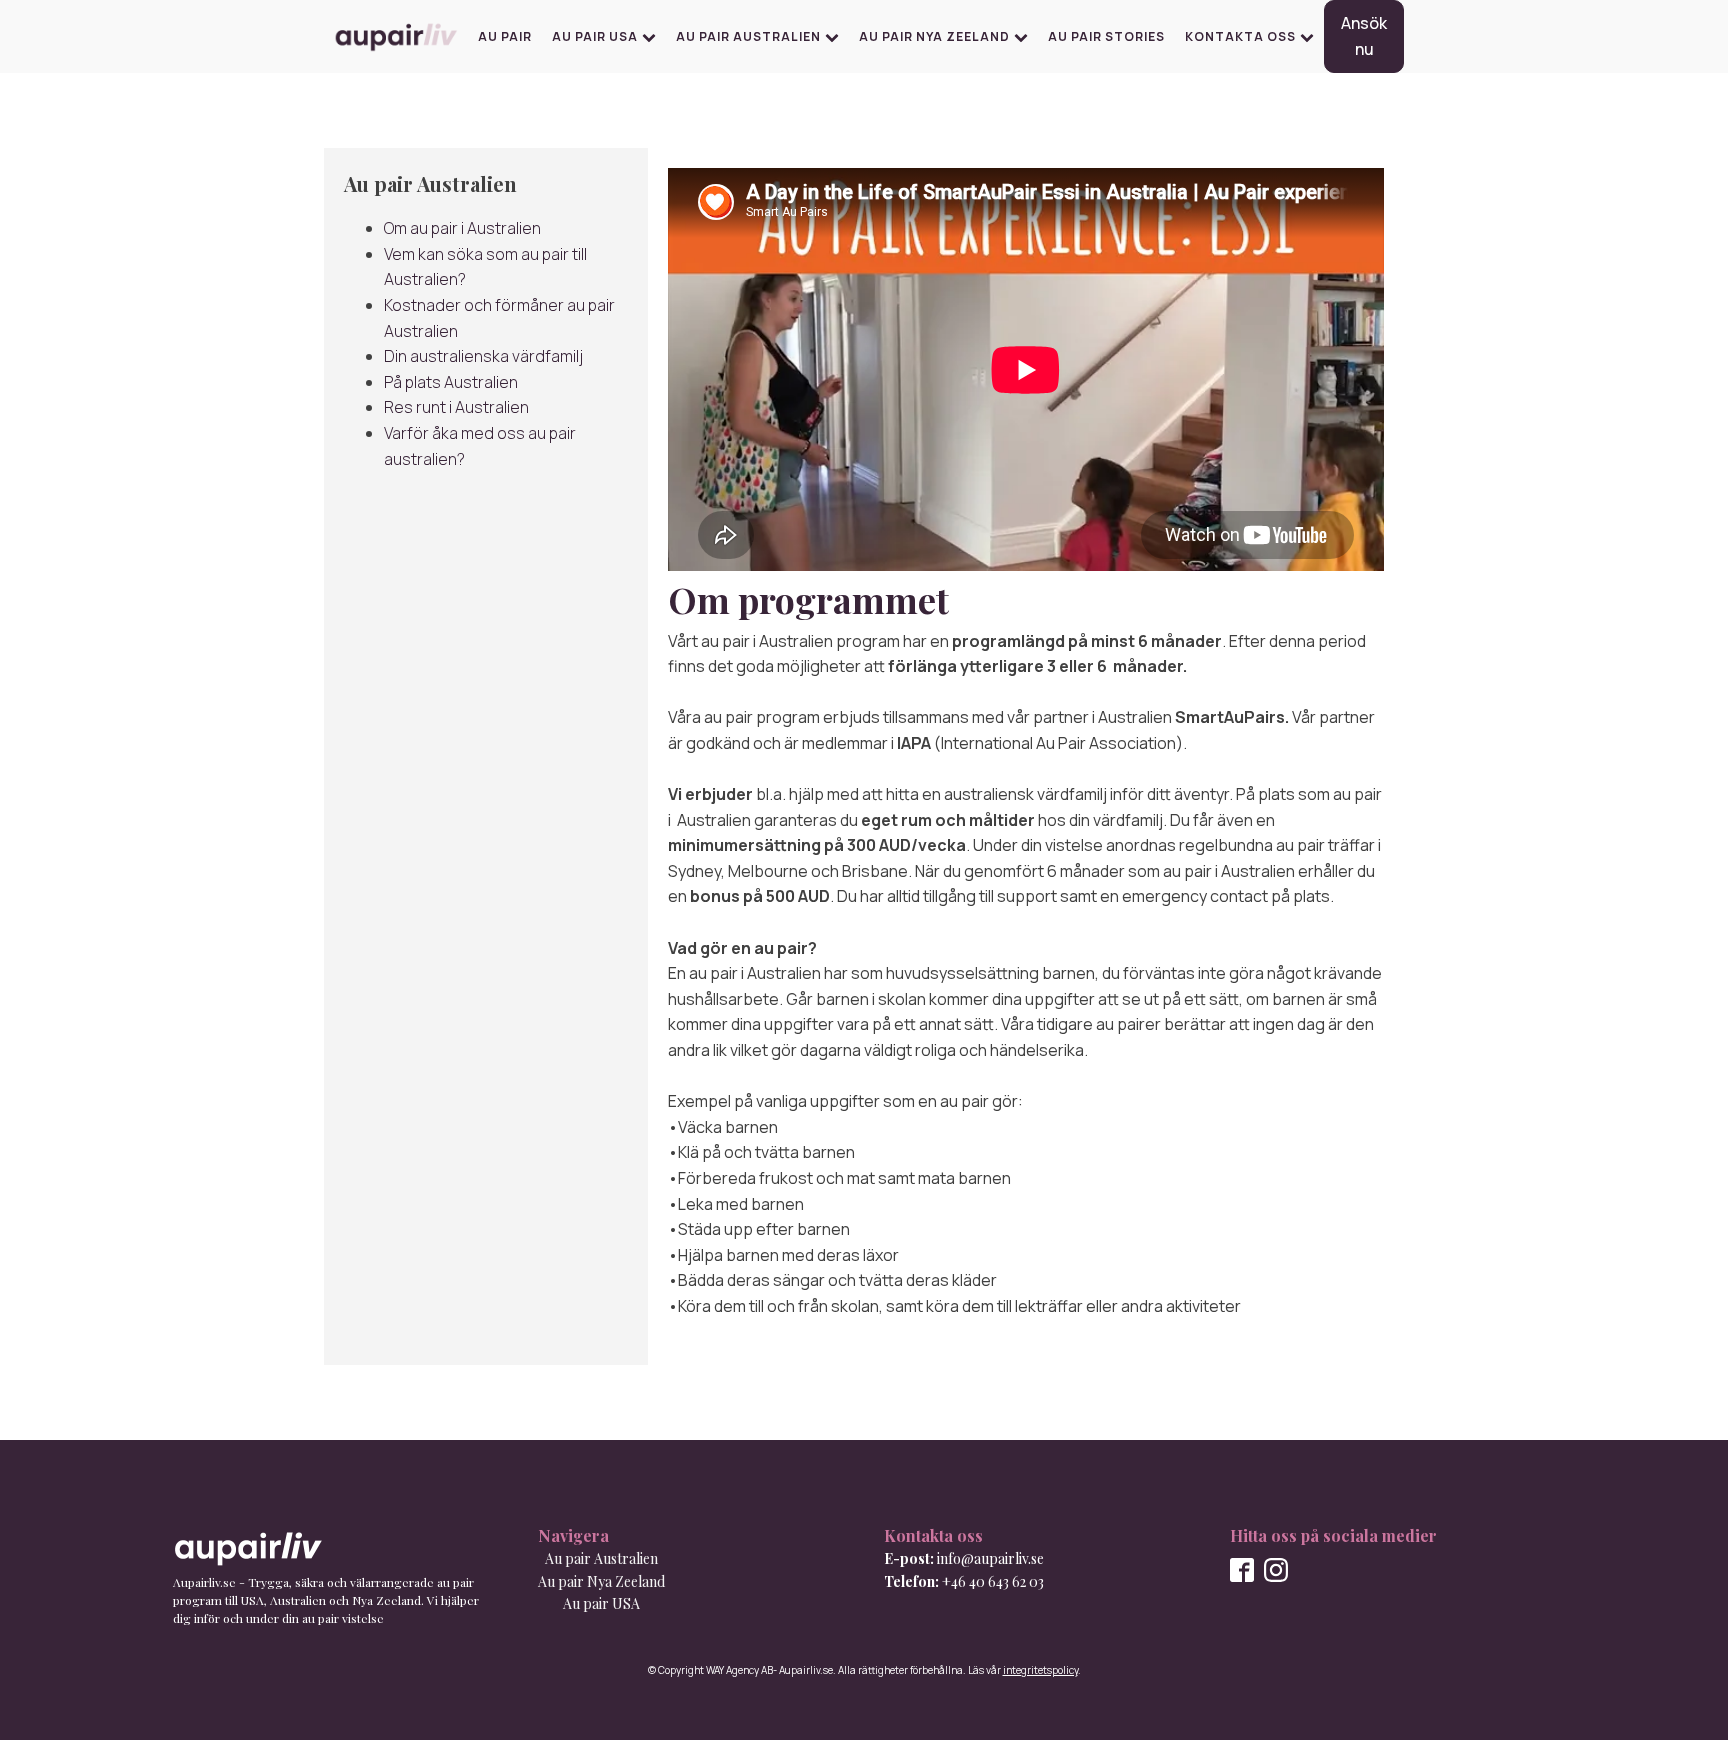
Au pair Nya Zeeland (934, 36)
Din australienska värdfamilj (483, 356)
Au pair (505, 36)
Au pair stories (1106, 36)
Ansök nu (1364, 36)
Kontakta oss (1240, 36)
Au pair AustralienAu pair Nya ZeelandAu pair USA (601, 1581)
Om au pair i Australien (462, 228)
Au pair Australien (748, 36)
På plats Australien (451, 382)
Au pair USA (595, 36)
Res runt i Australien (456, 407)
